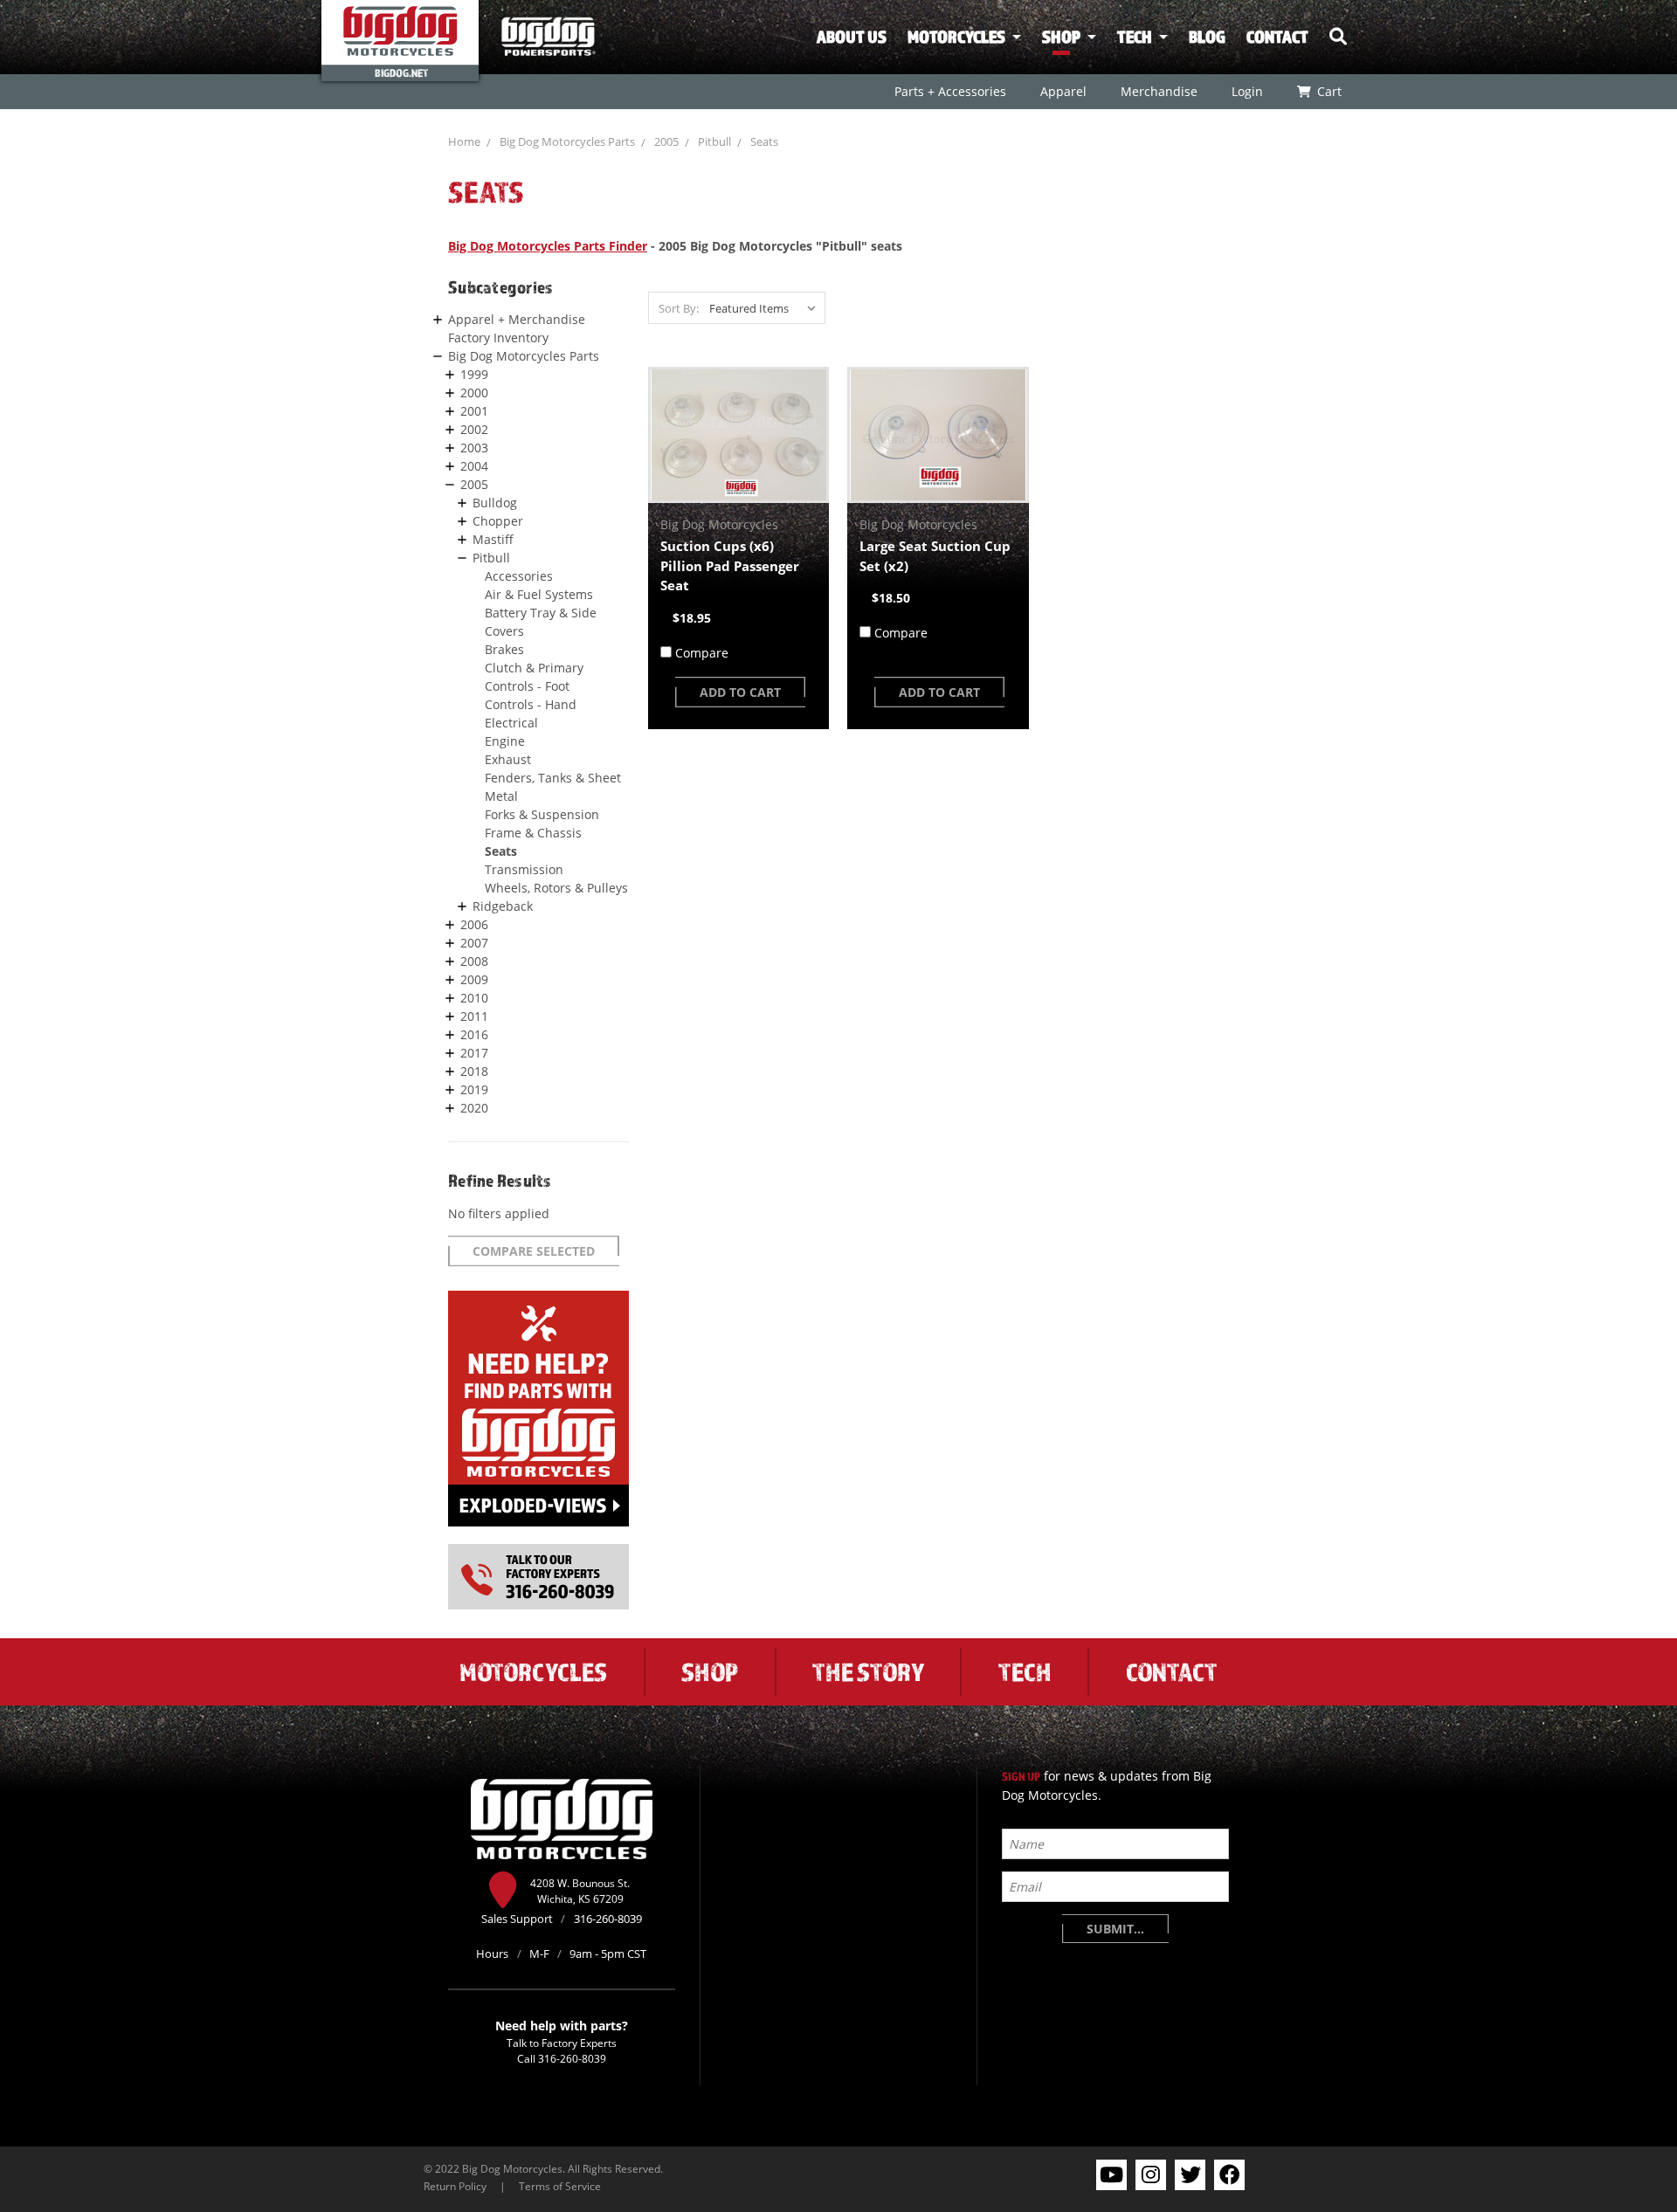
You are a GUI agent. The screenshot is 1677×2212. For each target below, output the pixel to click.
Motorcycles (956, 37)
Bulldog (495, 503)
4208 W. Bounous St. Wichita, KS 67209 (580, 1891)
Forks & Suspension (542, 814)
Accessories (519, 576)
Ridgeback (503, 906)
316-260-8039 (572, 2058)
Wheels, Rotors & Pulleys (556, 888)
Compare (702, 653)
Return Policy (455, 2186)
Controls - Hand (531, 704)
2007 (474, 943)
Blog (1207, 37)
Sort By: (679, 308)
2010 (474, 998)
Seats (764, 141)
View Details (738, 435)
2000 (474, 393)
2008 (474, 961)
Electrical (511, 723)
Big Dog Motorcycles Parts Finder (548, 246)
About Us (852, 37)
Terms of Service (560, 2186)
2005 (666, 141)
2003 (474, 448)
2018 (474, 1071)
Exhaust (508, 759)
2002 (474, 429)
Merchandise (1158, 91)
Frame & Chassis (533, 833)
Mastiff (493, 539)
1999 (474, 374)
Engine (505, 741)
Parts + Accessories (949, 91)
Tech (1135, 37)
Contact (1277, 37)
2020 (474, 1108)
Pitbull (714, 141)
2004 (474, 466)
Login (1246, 91)
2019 (474, 1089)
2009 (474, 979)
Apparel (1063, 91)
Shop (1061, 37)
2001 (474, 411)
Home (464, 141)
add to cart (740, 692)
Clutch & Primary (534, 668)
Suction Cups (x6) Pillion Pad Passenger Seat (730, 565)
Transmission (524, 869)
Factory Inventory (498, 338)
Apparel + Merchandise (517, 319)
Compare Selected (534, 1251)
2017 (474, 1053)
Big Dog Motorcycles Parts (567, 141)
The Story (868, 1671)
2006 (474, 924)
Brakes (504, 649)
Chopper (498, 521)
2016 (474, 1034)
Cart (1328, 91)
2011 (474, 1016)
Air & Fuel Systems (539, 594)
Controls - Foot (527, 686)
